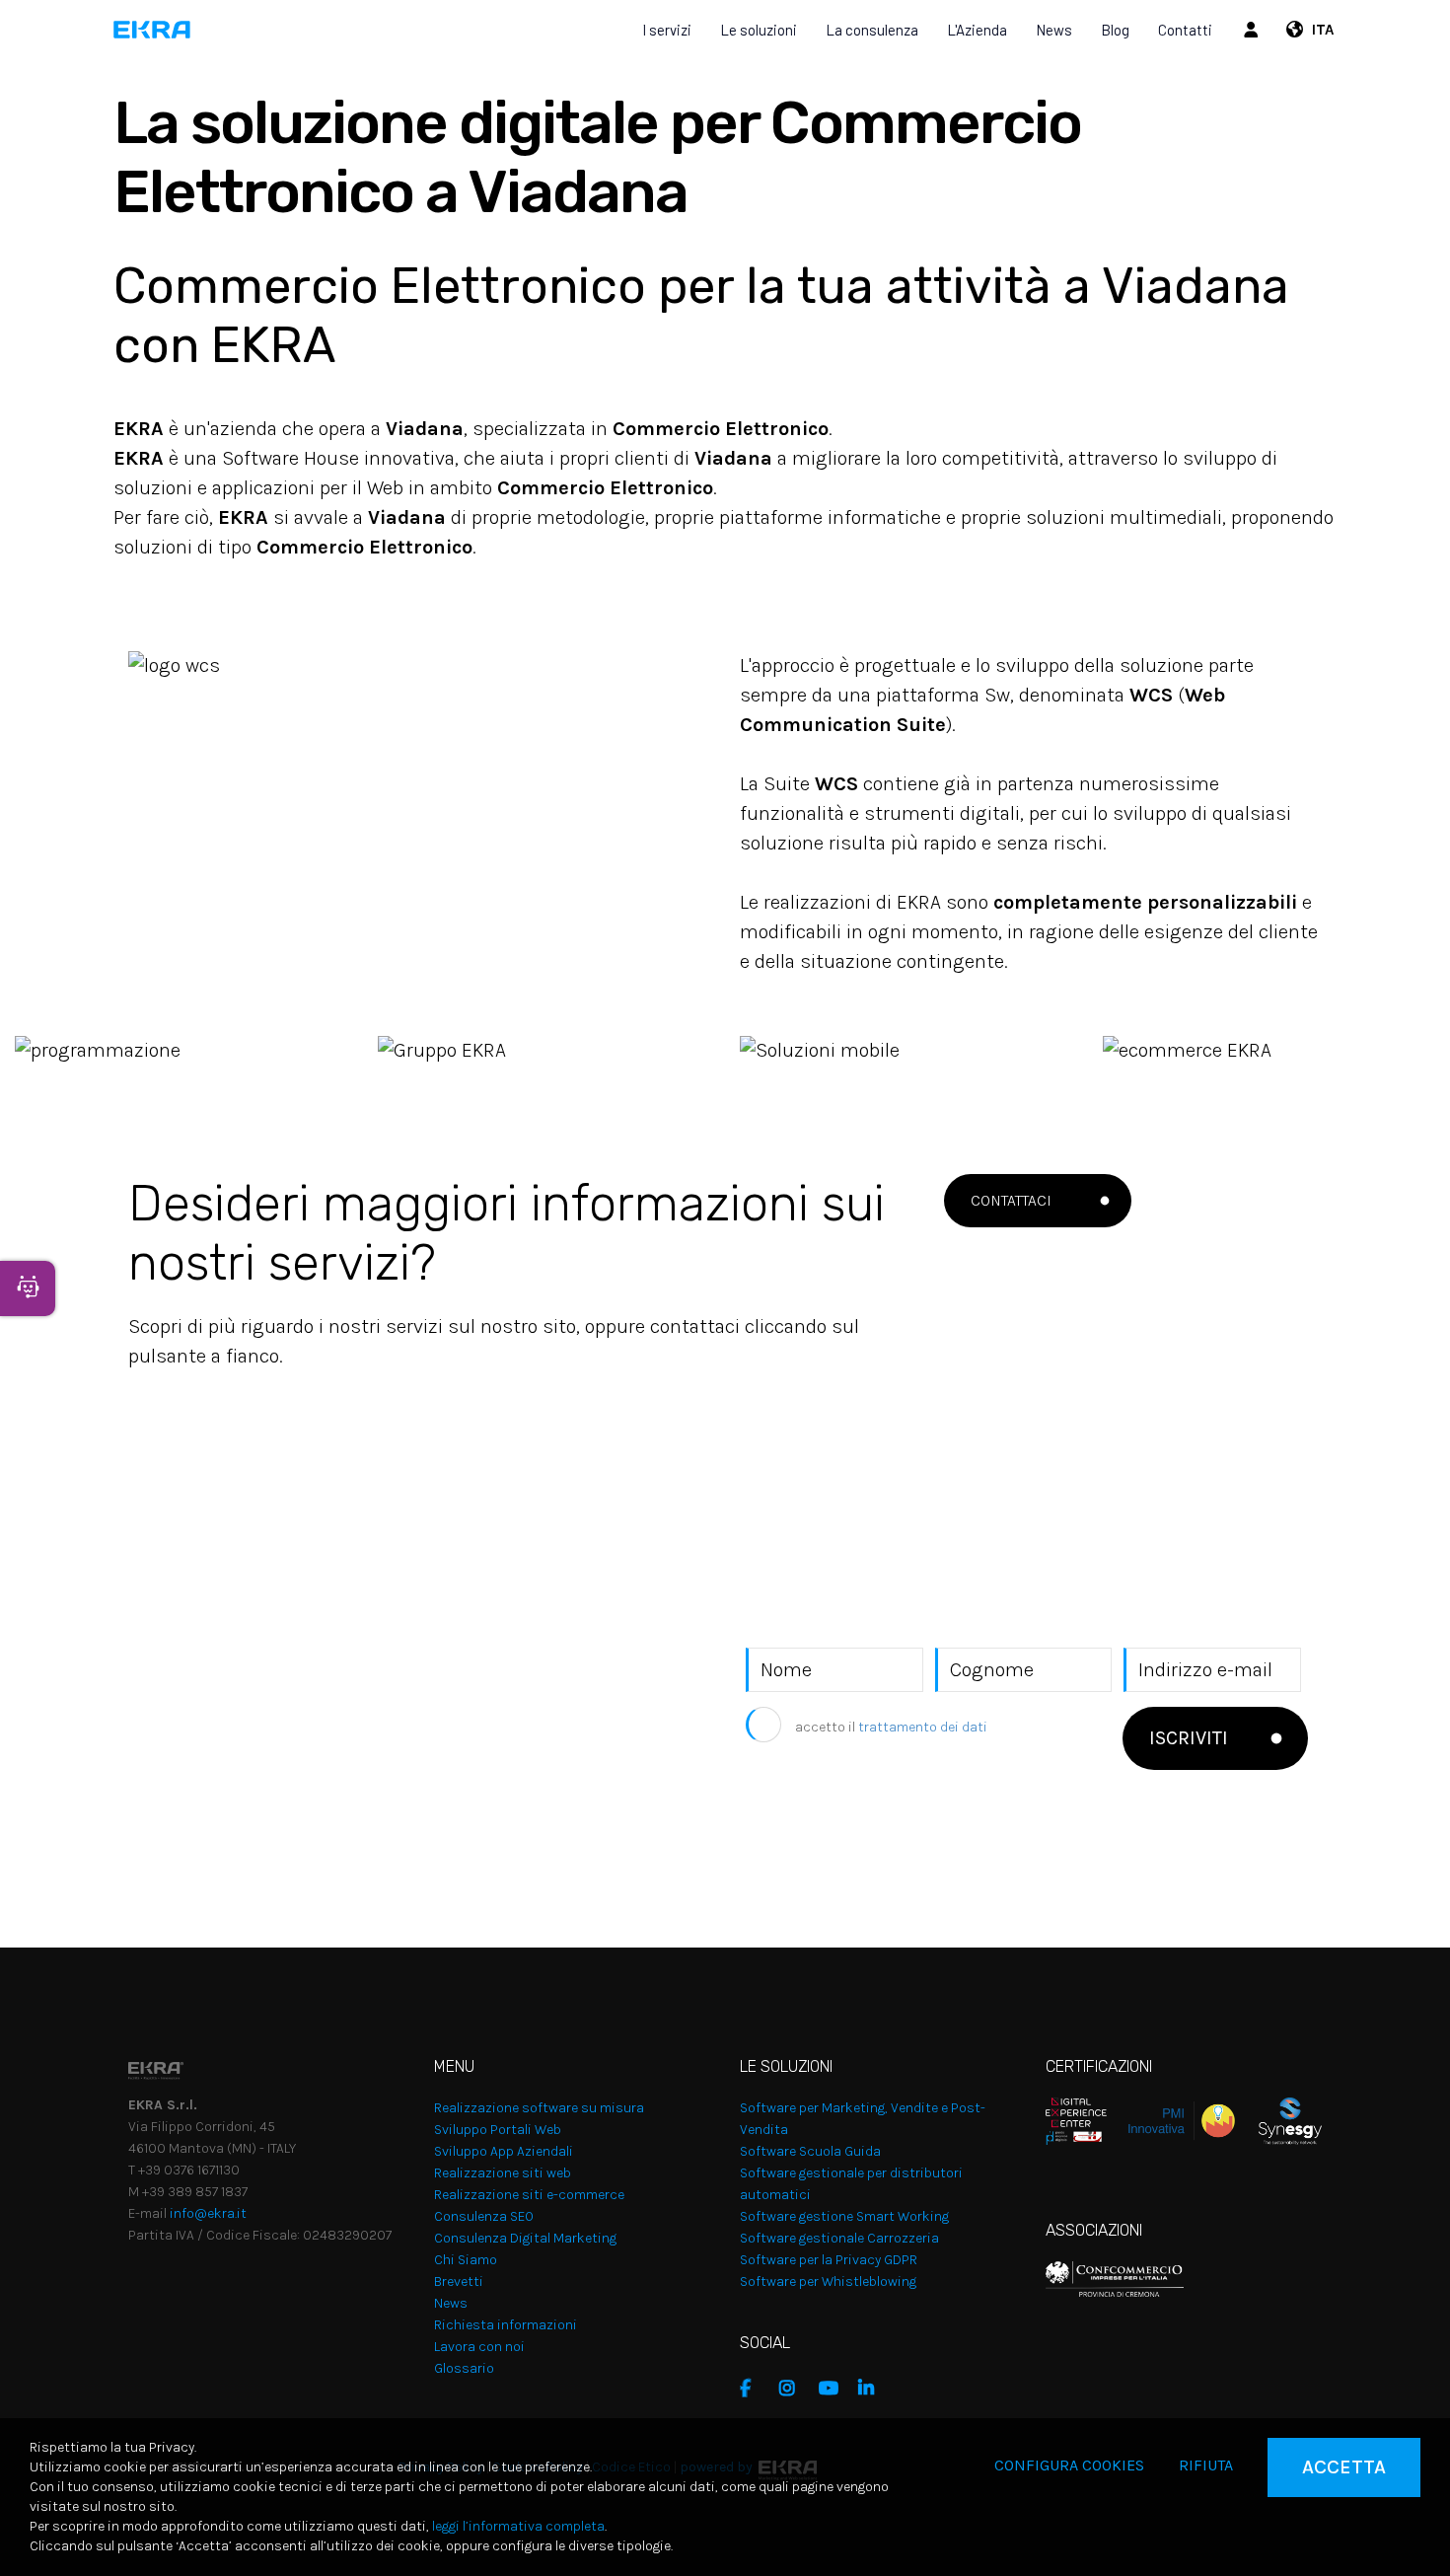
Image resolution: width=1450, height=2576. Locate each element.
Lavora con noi (479, 2347)
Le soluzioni (759, 30)
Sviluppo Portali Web (498, 2130)
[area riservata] (1254, 30)
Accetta (1344, 2467)
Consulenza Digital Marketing (525, 2238)
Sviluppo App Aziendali (504, 2151)
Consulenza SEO (484, 2216)
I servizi (667, 30)
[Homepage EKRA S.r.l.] (152, 30)
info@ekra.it (208, 2213)
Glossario (464, 2368)
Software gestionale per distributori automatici (851, 2184)
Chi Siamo (466, 2260)
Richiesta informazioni (506, 2325)
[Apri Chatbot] (28, 1288)
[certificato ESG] (1278, 2120)
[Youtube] (834, 2389)
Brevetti (459, 2282)
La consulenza (872, 30)
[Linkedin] (873, 2389)
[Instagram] (794, 2389)
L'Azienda (977, 30)
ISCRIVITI (1189, 1738)
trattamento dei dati (923, 1727)
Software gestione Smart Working (844, 2216)
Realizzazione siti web (503, 2173)
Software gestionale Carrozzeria (839, 2238)
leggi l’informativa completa (518, 2526)
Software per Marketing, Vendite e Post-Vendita (863, 2119)
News (1054, 30)
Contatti (1185, 30)
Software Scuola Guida (810, 2151)
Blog (1115, 30)
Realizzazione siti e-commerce (529, 2195)
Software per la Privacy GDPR (829, 2260)
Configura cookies (1069, 2465)
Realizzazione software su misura (539, 2108)
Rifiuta (1206, 2465)
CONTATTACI (1011, 1200)
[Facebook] (755, 2389)
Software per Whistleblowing (828, 2282)
